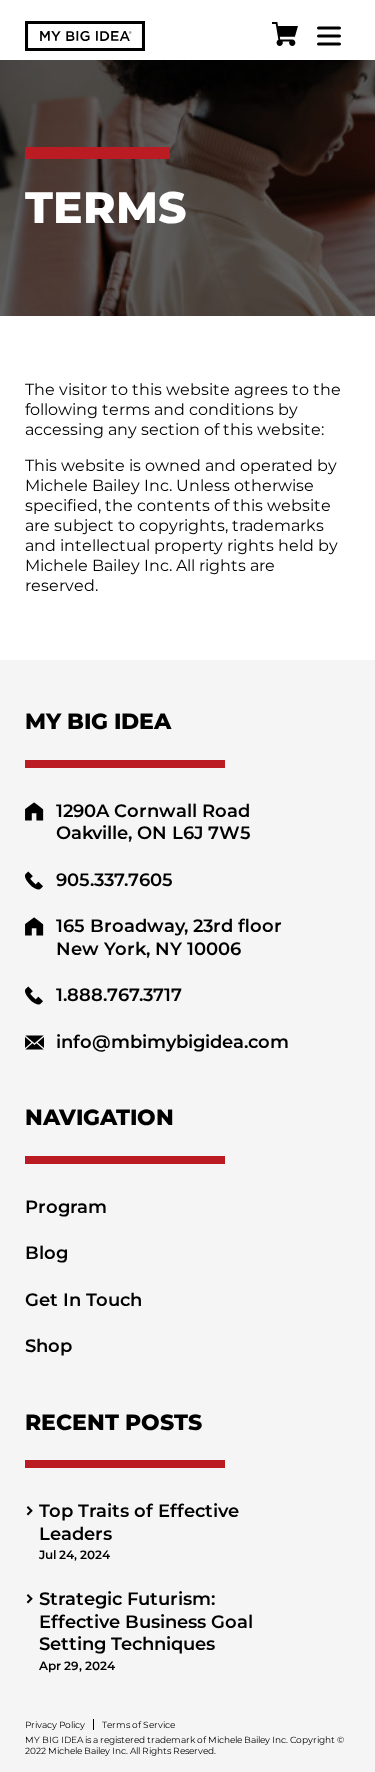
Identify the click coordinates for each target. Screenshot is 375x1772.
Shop (48, 1346)
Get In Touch (83, 1300)
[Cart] (285, 36)
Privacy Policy (55, 1724)
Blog (46, 1253)
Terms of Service (138, 1724)
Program (66, 1207)
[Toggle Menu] (329, 35)
